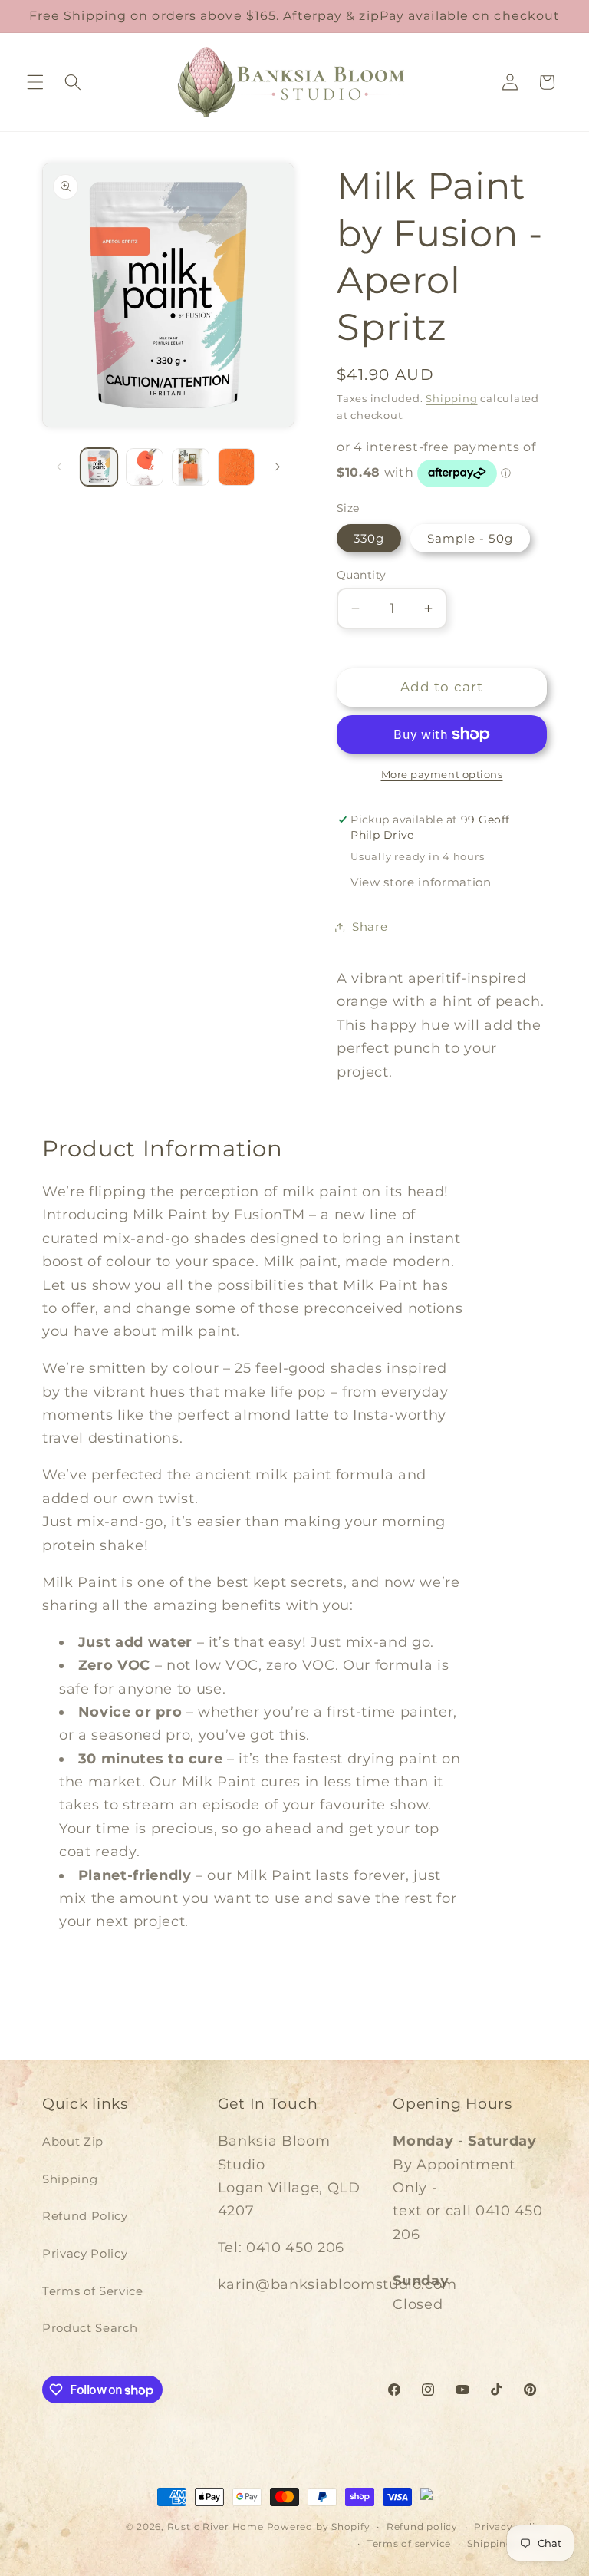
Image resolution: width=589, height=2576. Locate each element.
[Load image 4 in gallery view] (237, 467)
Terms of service (409, 2543)
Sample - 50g (470, 538)
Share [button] (370, 927)
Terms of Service (93, 2291)
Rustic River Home (216, 2527)
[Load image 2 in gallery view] (145, 467)
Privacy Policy (85, 2253)
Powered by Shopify (319, 2527)
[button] (35, 82)
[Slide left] (59, 467)
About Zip (73, 2141)
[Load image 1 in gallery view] (99, 467)
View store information (421, 882)
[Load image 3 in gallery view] (191, 467)
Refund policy (422, 2527)
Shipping (451, 398)
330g (369, 538)
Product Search (90, 2328)
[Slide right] (278, 467)
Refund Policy (85, 2216)
